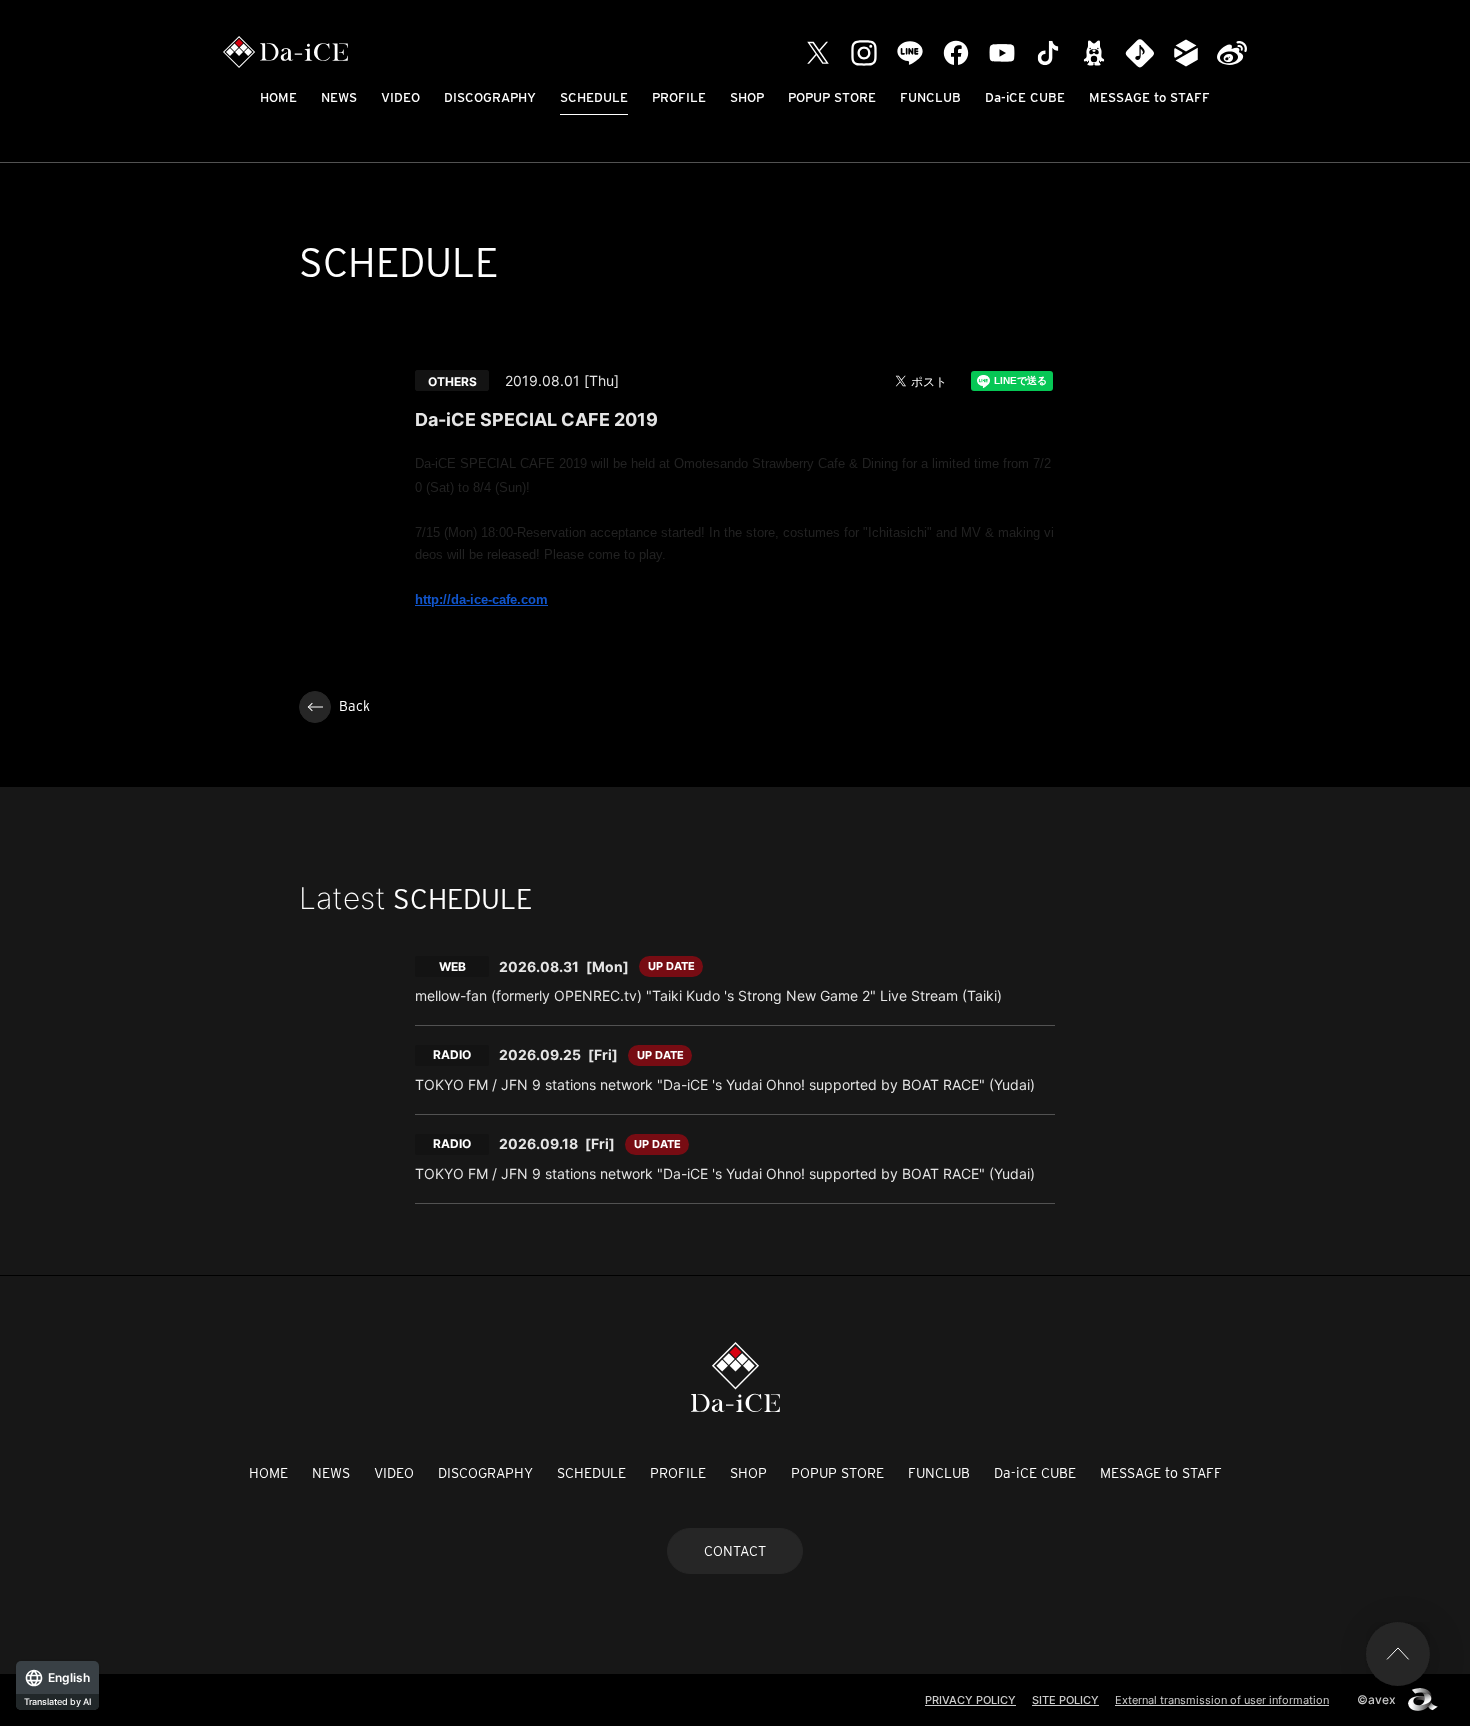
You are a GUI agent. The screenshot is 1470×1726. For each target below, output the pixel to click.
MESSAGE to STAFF (1149, 97)
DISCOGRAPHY (490, 97)
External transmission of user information (1222, 1700)
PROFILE (679, 97)
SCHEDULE (594, 97)
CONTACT (735, 1551)
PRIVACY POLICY (970, 1700)
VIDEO (400, 97)
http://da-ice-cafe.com (481, 599)
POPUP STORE (832, 97)
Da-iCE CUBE (1025, 97)
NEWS (339, 97)
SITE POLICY (1065, 1700)
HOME (278, 97)
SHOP (747, 97)
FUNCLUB (930, 97)
